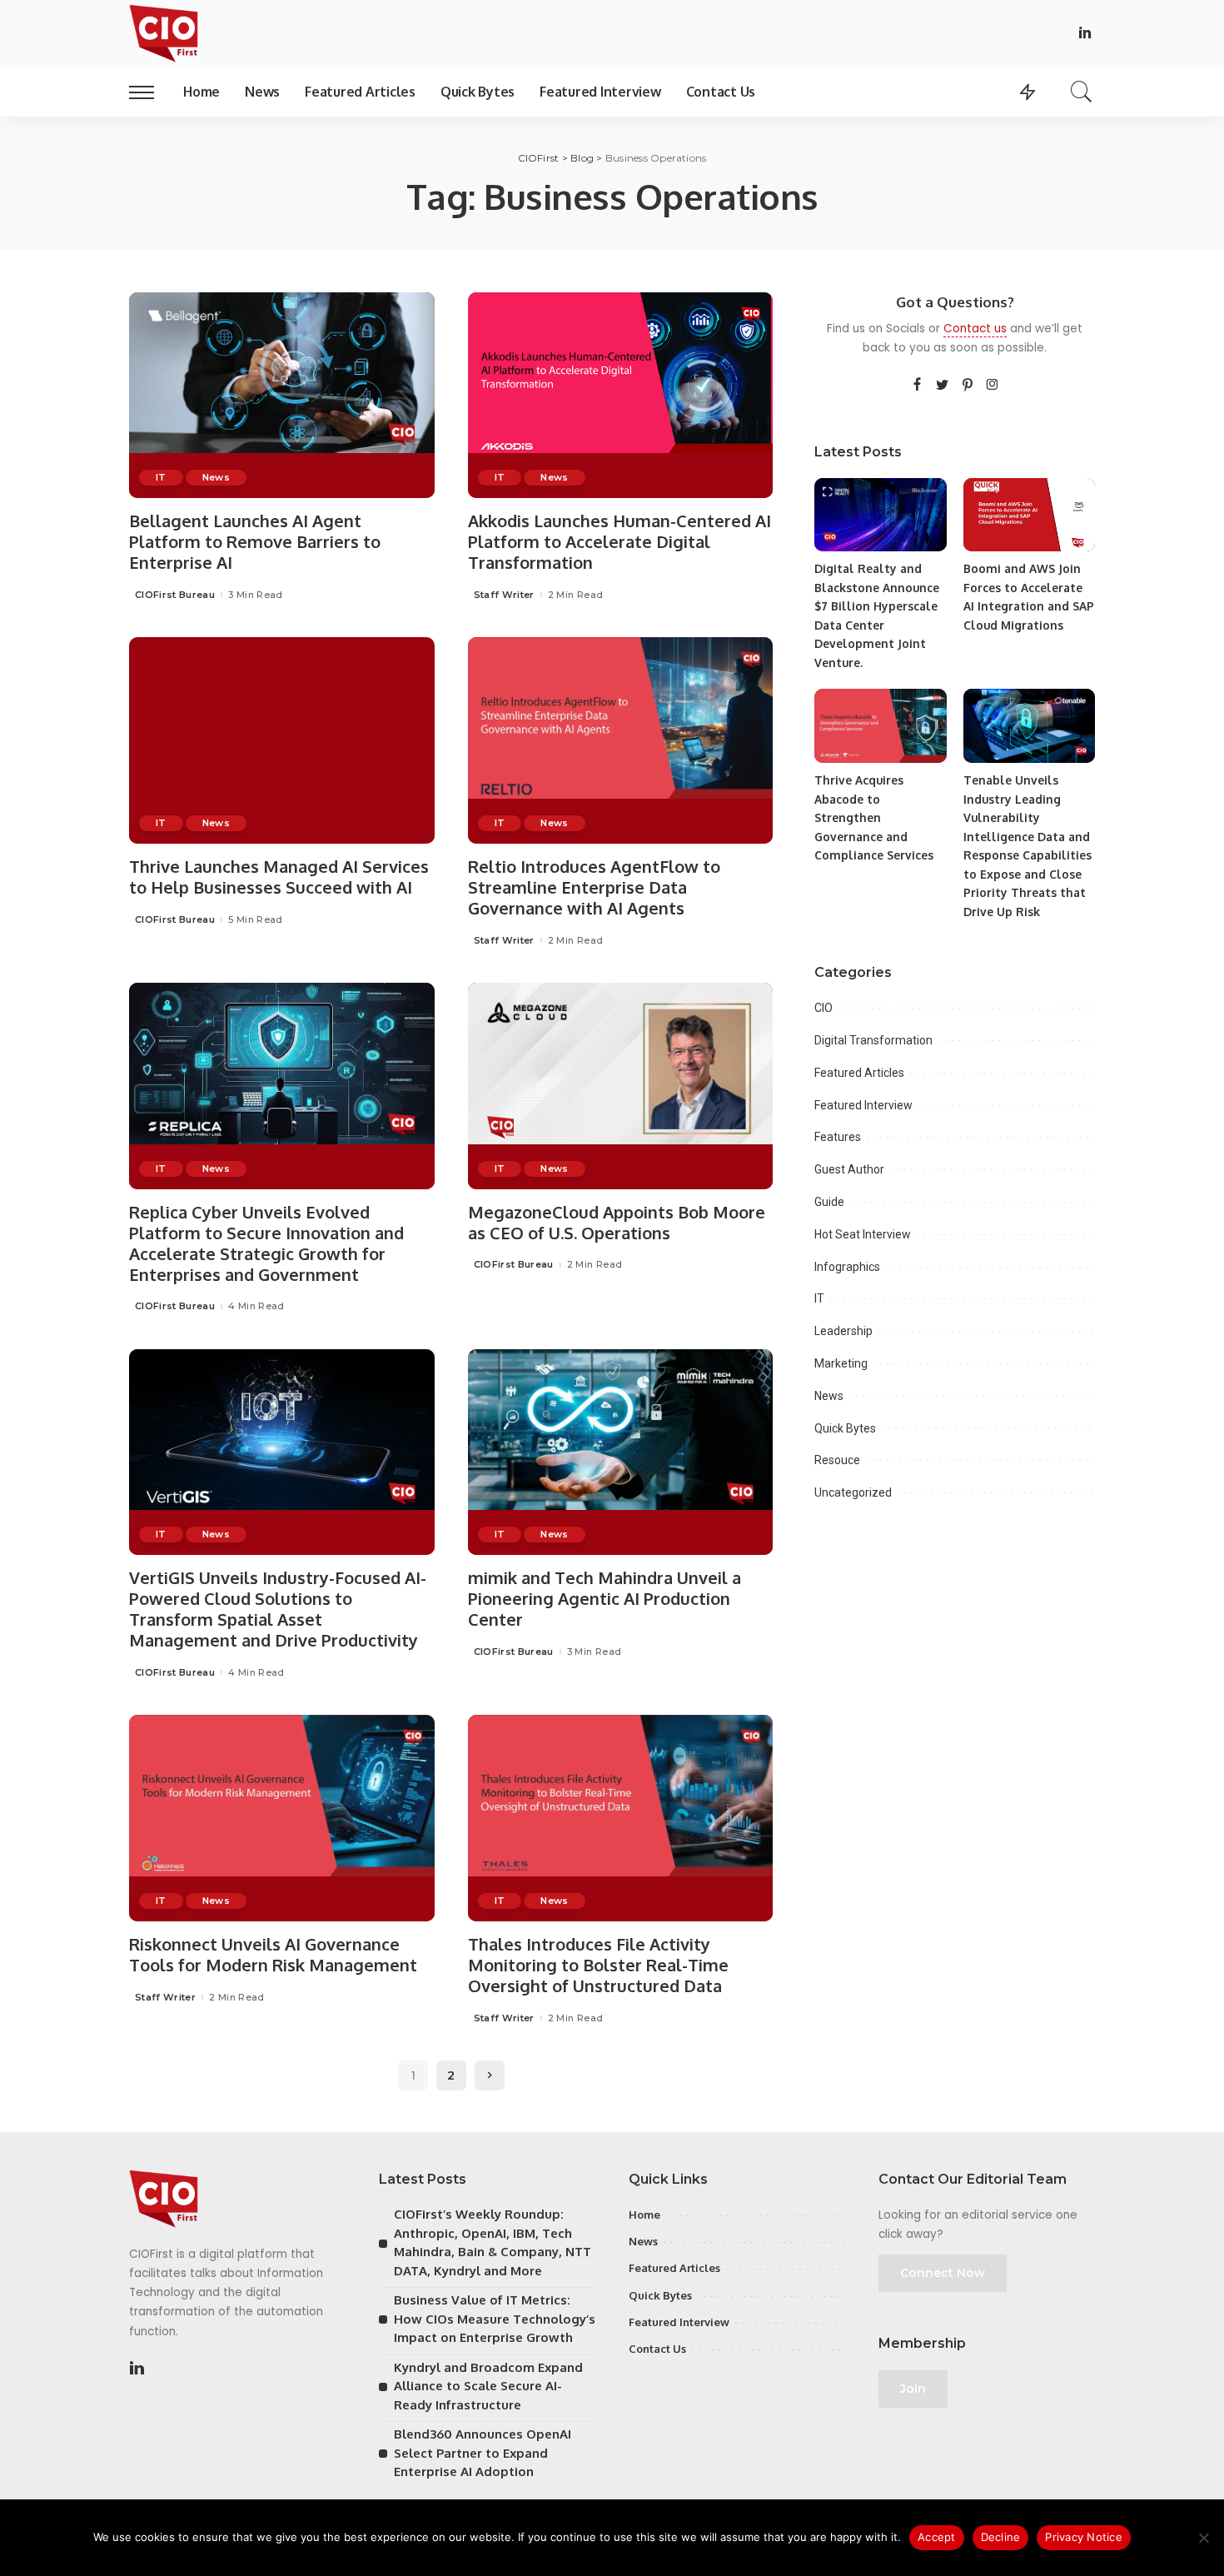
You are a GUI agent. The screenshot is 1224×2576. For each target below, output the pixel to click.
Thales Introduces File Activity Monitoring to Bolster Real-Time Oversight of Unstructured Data (598, 1965)
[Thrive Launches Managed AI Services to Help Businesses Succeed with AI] (282, 740)
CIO (823, 1008)
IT (161, 477)
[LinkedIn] (1085, 34)
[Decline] (1203, 2538)
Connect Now (943, 2273)
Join (913, 2389)
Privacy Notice (1084, 2537)
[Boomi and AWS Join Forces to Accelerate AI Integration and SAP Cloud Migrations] (1029, 515)
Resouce (837, 1460)
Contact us (975, 329)
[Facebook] (917, 386)
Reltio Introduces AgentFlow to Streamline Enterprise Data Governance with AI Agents (594, 887)
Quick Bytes (845, 1428)
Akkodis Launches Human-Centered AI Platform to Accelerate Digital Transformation (619, 541)
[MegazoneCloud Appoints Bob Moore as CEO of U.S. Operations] (621, 1086)
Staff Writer (504, 595)
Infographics (847, 1267)
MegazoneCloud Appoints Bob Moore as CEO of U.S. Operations (617, 1222)
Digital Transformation (873, 1040)
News (216, 477)
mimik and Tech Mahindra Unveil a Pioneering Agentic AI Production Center (605, 1598)
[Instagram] (993, 386)
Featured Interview (863, 1105)
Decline (1001, 2537)
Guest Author (849, 1169)
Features (838, 1137)
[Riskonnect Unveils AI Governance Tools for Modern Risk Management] (282, 1818)
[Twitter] (943, 386)
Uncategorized (853, 1492)
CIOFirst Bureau (175, 595)
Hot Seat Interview (863, 1234)
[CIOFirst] (164, 33)
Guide (829, 1202)
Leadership (843, 1331)
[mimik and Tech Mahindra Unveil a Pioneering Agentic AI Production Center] (621, 1452)
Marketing (841, 1363)
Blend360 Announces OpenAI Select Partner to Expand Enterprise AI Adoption (483, 2453)
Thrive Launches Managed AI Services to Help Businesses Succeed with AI (279, 877)
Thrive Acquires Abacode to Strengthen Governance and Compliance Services (874, 817)
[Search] (1082, 92)
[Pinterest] (968, 386)
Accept (937, 2537)
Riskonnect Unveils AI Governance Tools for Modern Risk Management (273, 1954)
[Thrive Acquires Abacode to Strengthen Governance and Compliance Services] (880, 726)
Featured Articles (859, 1073)
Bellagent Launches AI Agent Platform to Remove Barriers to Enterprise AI (255, 541)
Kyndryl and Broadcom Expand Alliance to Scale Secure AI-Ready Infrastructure (488, 2386)
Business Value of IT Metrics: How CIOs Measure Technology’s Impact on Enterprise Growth (495, 2319)
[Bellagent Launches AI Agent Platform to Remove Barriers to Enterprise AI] (282, 396)
